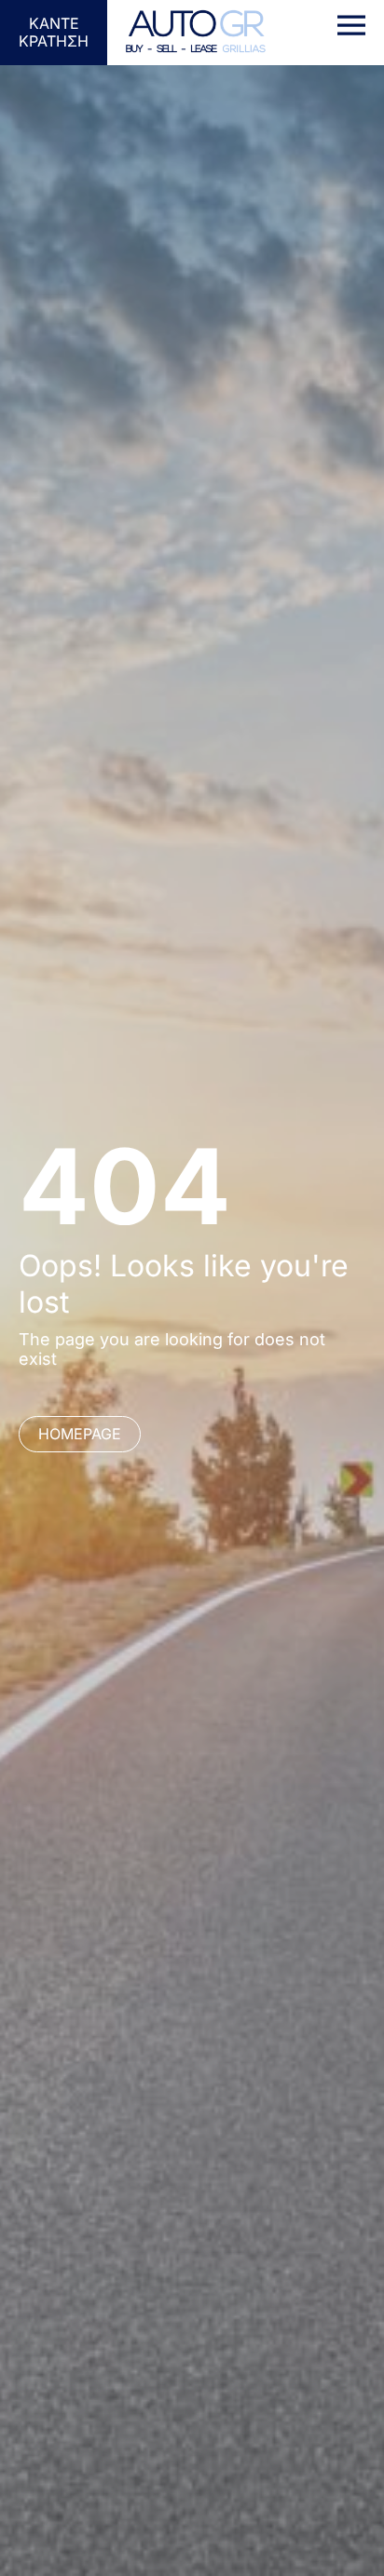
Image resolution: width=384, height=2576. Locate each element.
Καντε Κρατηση (54, 32)
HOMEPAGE (80, 1434)
